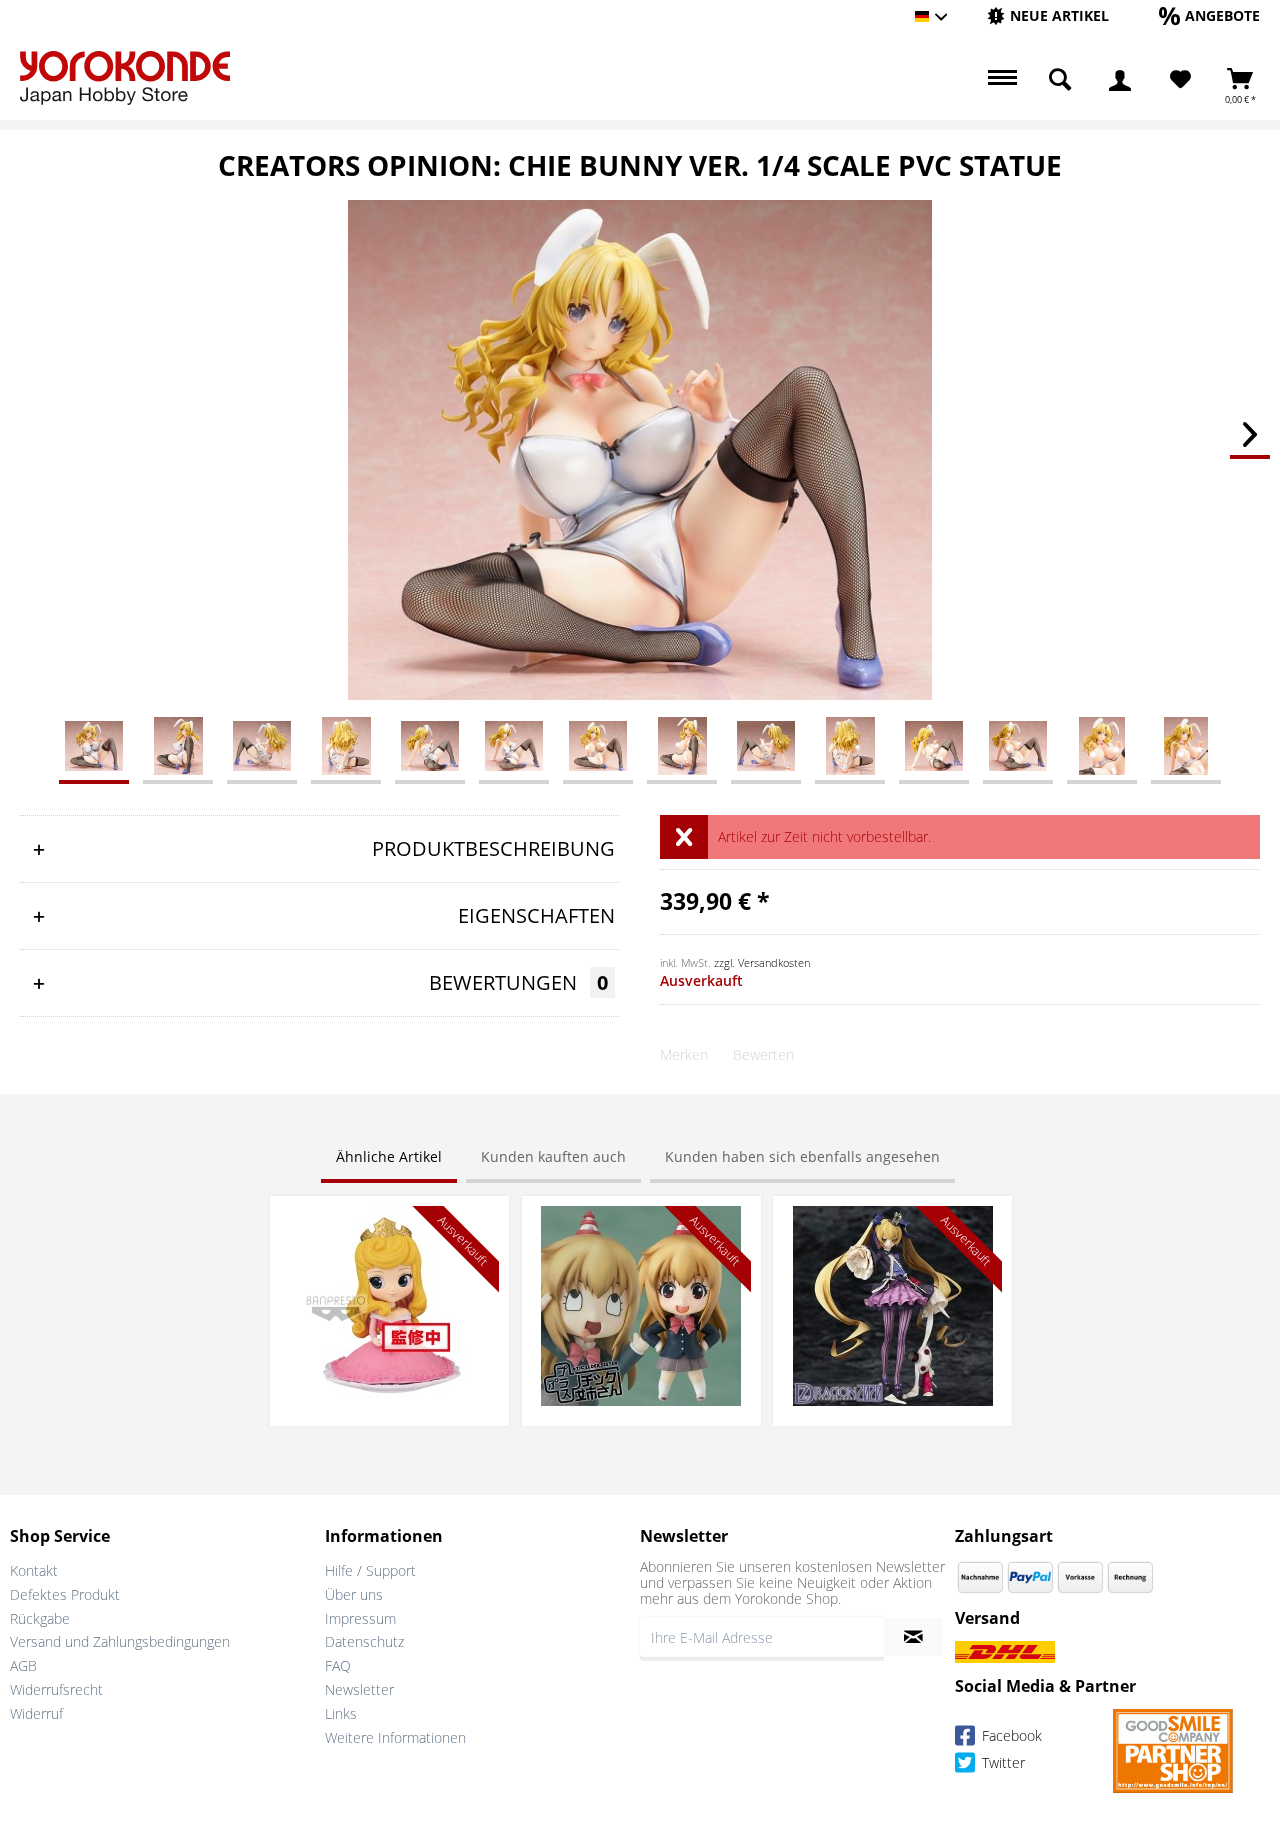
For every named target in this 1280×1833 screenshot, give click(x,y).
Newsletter (359, 1689)
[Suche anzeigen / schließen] (1060, 80)
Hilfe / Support (370, 1570)
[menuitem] (1048, 16)
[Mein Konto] (1120, 80)
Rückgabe (40, 1618)
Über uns (354, 1594)
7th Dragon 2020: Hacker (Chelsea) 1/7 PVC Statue (893, 1225)
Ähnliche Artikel (389, 1156)
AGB (23, 1665)
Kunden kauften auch (553, 1156)
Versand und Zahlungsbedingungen (120, 1641)
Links (341, 1713)
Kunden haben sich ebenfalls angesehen (802, 1156)
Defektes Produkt (65, 1594)
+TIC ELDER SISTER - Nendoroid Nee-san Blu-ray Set (641, 1225)
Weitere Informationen (395, 1737)
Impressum (360, 1618)
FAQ (338, 1665)
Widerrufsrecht (56, 1689)
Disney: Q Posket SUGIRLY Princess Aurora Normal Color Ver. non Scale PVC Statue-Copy (389, 1235)
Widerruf (36, 1713)
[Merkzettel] (1180, 80)
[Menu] (1000, 80)
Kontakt (34, 1570)
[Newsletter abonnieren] (913, 1637)
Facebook (1010, 1735)
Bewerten (763, 1054)
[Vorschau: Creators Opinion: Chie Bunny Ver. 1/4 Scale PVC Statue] (94, 745)
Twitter (1001, 1762)
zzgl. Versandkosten (762, 962)
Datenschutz (364, 1641)
